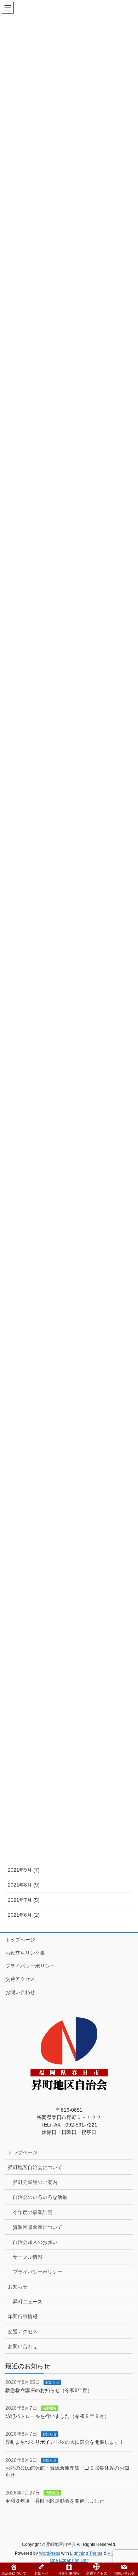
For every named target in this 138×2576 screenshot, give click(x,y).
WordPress (50, 2553)
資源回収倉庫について (38, 2227)
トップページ (20, 1940)
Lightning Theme (86, 2553)
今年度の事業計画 (33, 2212)
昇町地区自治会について (35, 2167)
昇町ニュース (28, 2302)
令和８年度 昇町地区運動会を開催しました (55, 2501)
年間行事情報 (23, 2317)
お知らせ (18, 2287)
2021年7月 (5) (24, 1900)
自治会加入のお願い (35, 2242)
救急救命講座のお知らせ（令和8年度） (49, 2390)
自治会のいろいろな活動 (40, 2197)
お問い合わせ (20, 1992)
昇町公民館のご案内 (35, 2182)
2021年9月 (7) (24, 1870)
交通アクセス (20, 1979)
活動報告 (50, 2408)
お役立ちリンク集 (25, 1953)
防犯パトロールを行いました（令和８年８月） (57, 2416)
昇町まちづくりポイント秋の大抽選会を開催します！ (65, 2442)
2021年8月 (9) (24, 1885)
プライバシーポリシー (30, 1966)
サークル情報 (28, 2257)
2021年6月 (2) (24, 1915)
